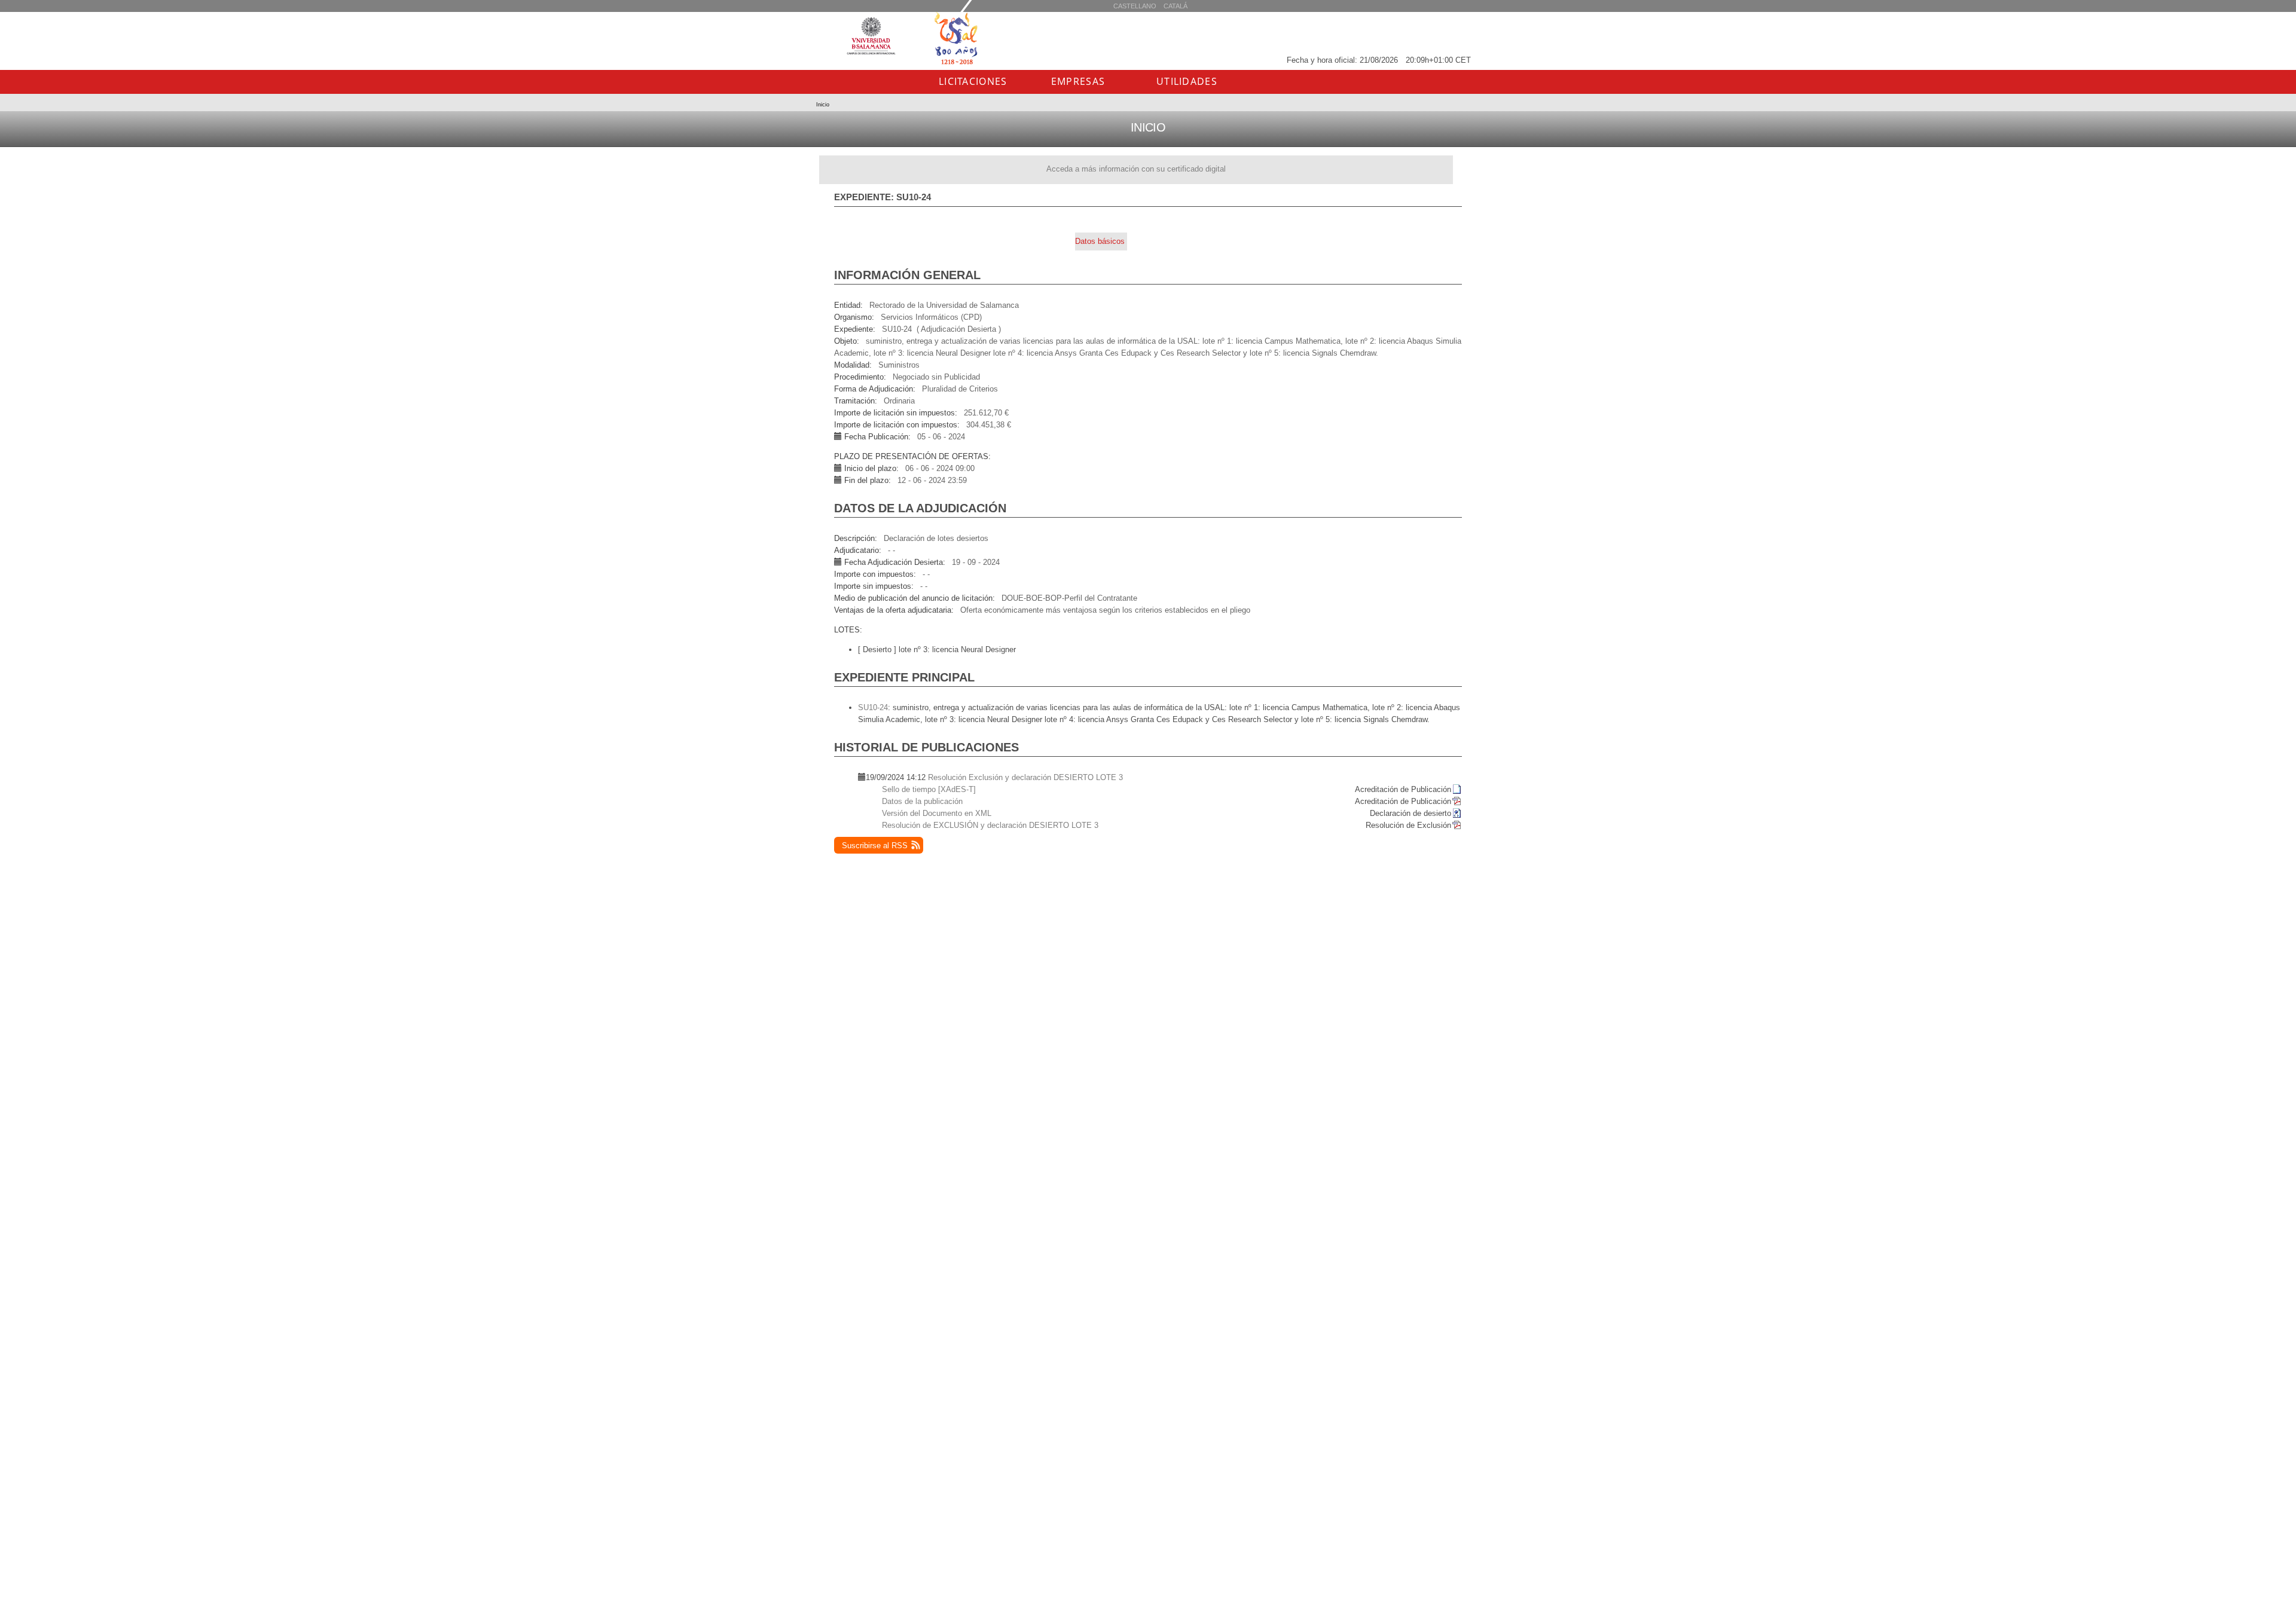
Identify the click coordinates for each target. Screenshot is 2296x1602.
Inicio (823, 105)
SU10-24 (873, 707)
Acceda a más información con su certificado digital (1136, 169)
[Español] (1176, 6)
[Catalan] (1135, 6)
